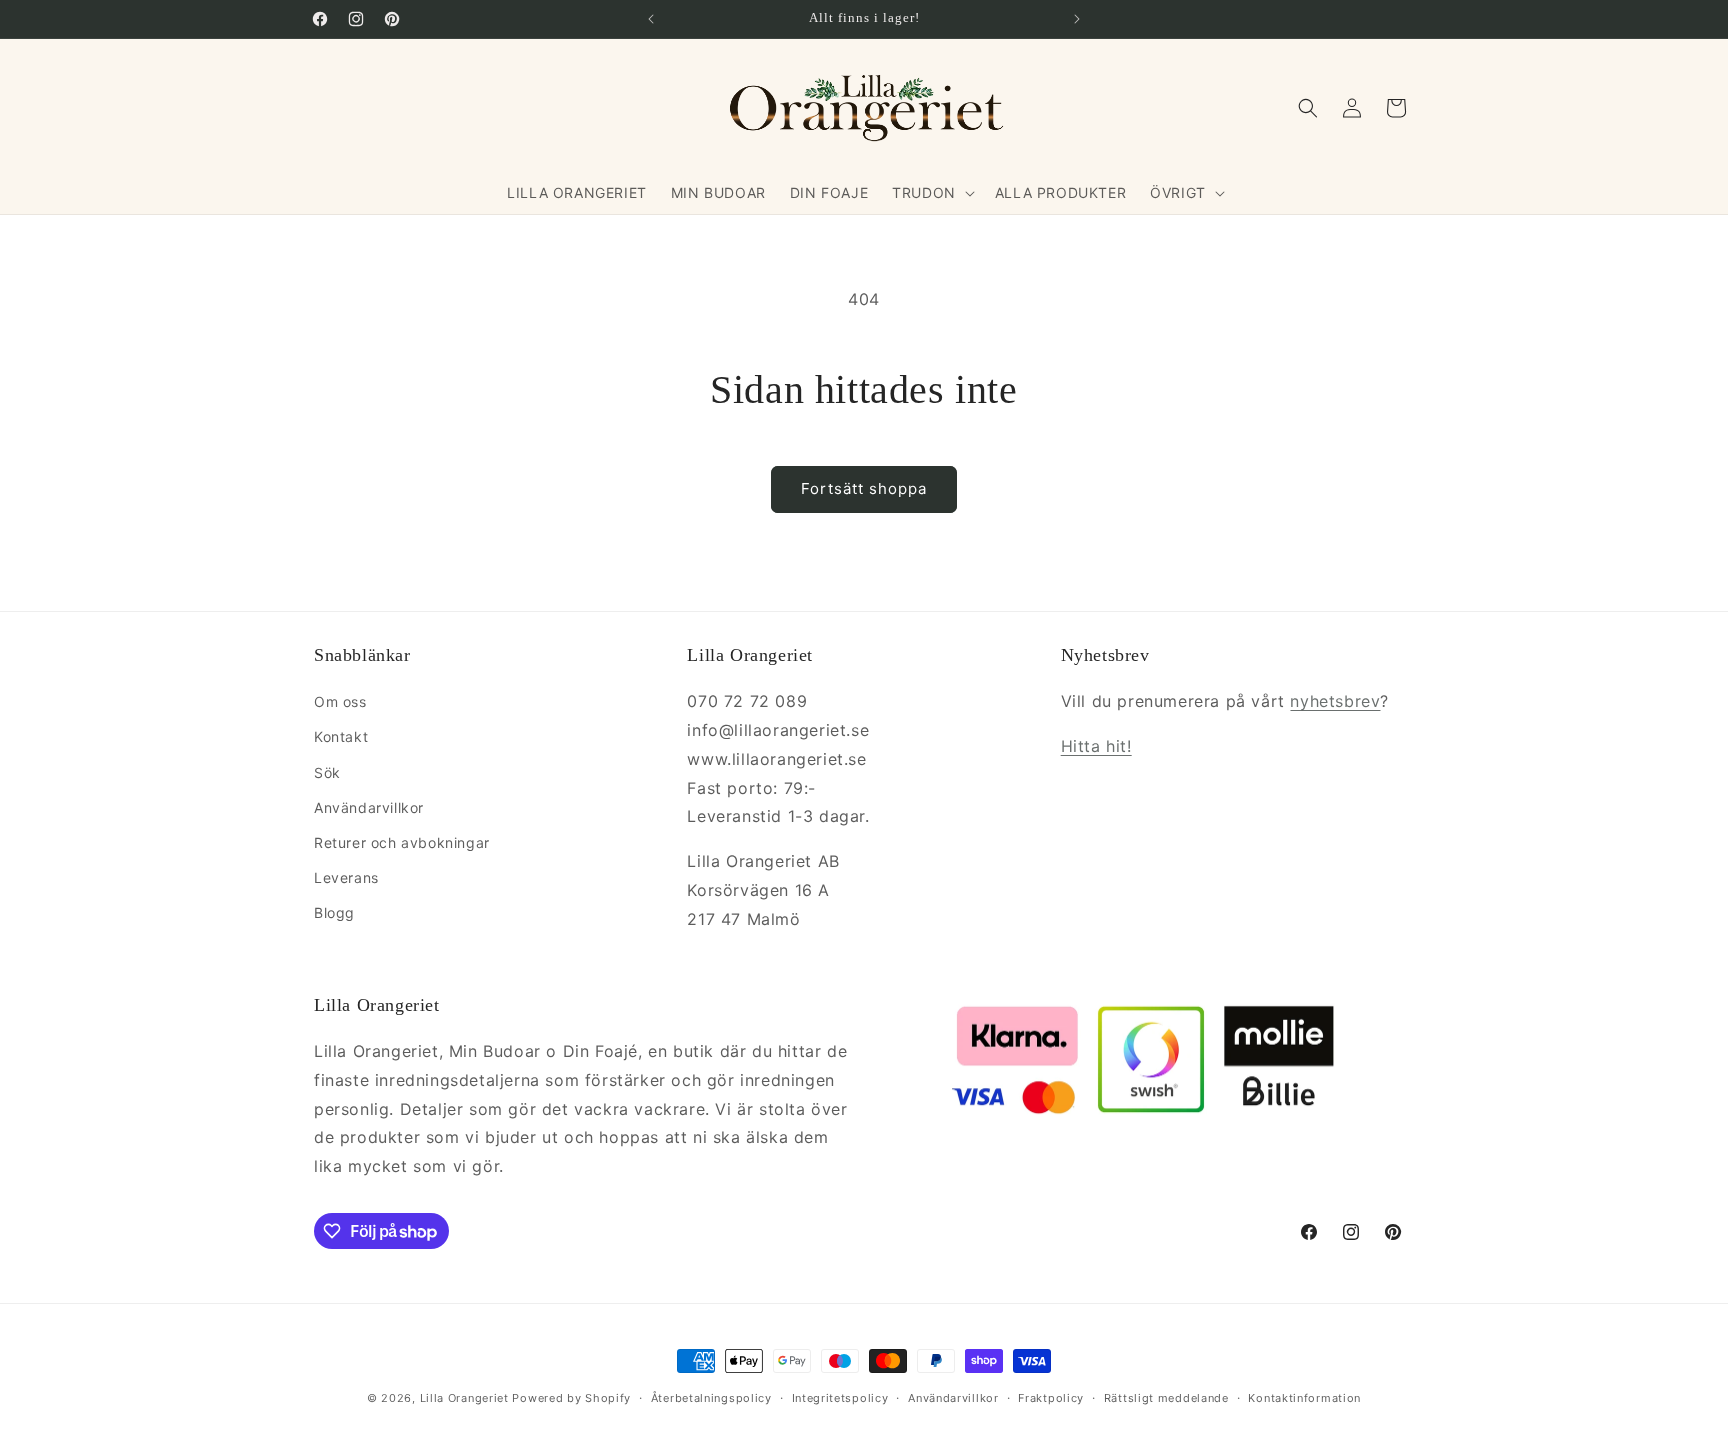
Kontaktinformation (1304, 1398)
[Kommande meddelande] (1077, 19)
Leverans (346, 877)
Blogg (334, 912)
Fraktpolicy (1051, 1398)
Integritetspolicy (840, 1398)
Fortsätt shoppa (864, 488)
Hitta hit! (1096, 746)
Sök (327, 772)
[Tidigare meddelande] (651, 19)
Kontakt (341, 736)
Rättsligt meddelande (1166, 1398)
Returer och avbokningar (402, 842)
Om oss (340, 701)
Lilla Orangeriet (464, 1398)
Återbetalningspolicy (711, 1398)
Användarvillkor (369, 807)
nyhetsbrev (1335, 701)
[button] (931, 193)
